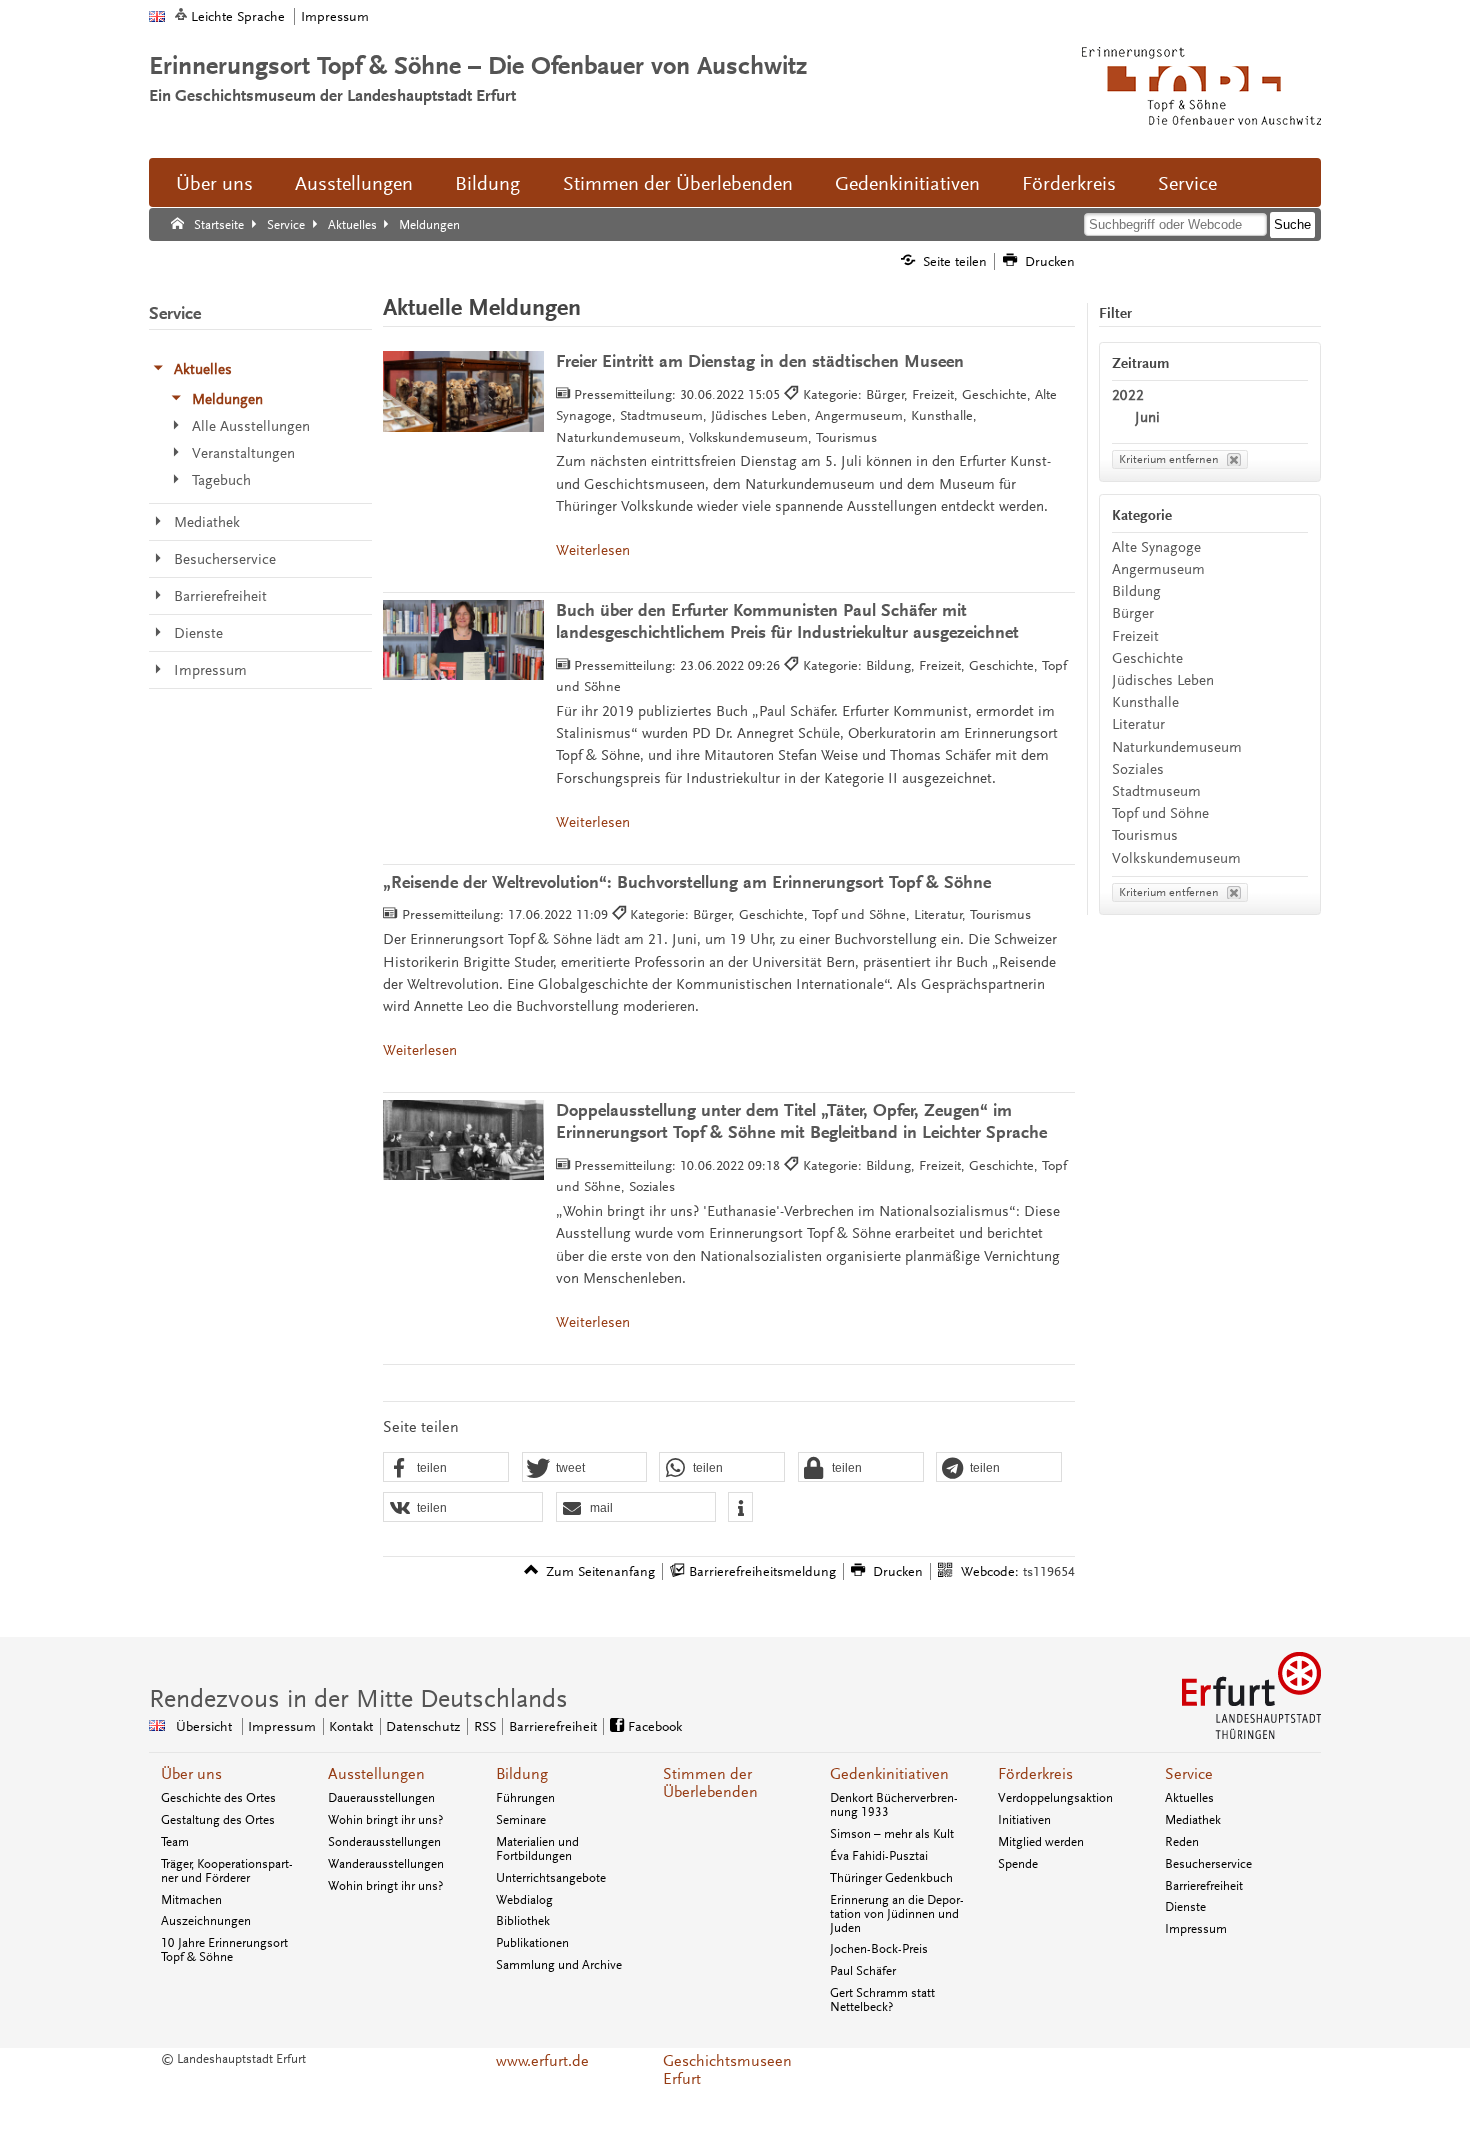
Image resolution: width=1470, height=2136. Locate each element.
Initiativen (1024, 1820)
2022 (1128, 395)
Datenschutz (423, 1726)
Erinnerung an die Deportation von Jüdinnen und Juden (897, 1914)
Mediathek (1193, 1820)
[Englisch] (157, 16)
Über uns (214, 184)
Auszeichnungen (206, 1921)
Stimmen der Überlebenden (678, 184)
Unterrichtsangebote (551, 1878)
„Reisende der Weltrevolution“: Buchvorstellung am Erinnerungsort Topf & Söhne (687, 882)
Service (1187, 184)
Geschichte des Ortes (218, 1798)
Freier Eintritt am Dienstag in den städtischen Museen (760, 361)
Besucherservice (1208, 1864)
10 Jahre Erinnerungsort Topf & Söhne (224, 1950)
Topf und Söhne (1160, 813)
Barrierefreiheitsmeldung (762, 1571)
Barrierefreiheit (553, 1726)
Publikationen (532, 1943)
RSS (485, 1726)
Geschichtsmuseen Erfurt (727, 2070)
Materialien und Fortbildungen (537, 1849)
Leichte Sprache (238, 16)
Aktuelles (1189, 1798)
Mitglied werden (1041, 1842)
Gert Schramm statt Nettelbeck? (882, 2000)
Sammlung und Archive (559, 1965)
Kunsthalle (1145, 702)
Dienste (1185, 1907)
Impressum (335, 16)
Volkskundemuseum (1176, 858)
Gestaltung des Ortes (218, 1820)
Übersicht (204, 1726)
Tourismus (1145, 835)
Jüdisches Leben (1163, 680)
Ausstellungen (354, 184)
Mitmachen (191, 1900)
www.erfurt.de (542, 2061)
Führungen (525, 1798)
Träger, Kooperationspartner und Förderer (227, 1871)
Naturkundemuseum (1177, 747)
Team (175, 1842)
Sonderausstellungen (384, 1842)
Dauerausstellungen (381, 1798)
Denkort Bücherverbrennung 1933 (894, 1805)
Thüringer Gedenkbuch (891, 1878)
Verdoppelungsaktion (1055, 1798)
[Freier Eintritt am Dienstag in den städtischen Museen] (463, 391)
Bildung (487, 184)
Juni (1147, 417)
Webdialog (524, 1900)
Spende (1018, 1864)
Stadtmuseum (1156, 791)
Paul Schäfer (863, 1971)
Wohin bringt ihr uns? (385, 1820)
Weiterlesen (593, 550)
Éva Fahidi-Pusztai (879, 1856)
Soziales (1138, 769)
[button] (446, 1468)
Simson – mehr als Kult (892, 1834)
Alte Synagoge (1156, 547)
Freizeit (1135, 636)
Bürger (1133, 613)
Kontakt (351, 1726)
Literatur (1138, 724)
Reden (1182, 1842)
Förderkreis (1069, 184)
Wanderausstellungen (386, 1864)
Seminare (521, 1820)
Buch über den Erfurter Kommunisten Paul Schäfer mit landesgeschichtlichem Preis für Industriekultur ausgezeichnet (787, 621)
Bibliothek (523, 1921)
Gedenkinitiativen (907, 184)
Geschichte (1147, 658)
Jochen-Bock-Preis (879, 1949)
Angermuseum (1158, 569)
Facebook (655, 1726)
